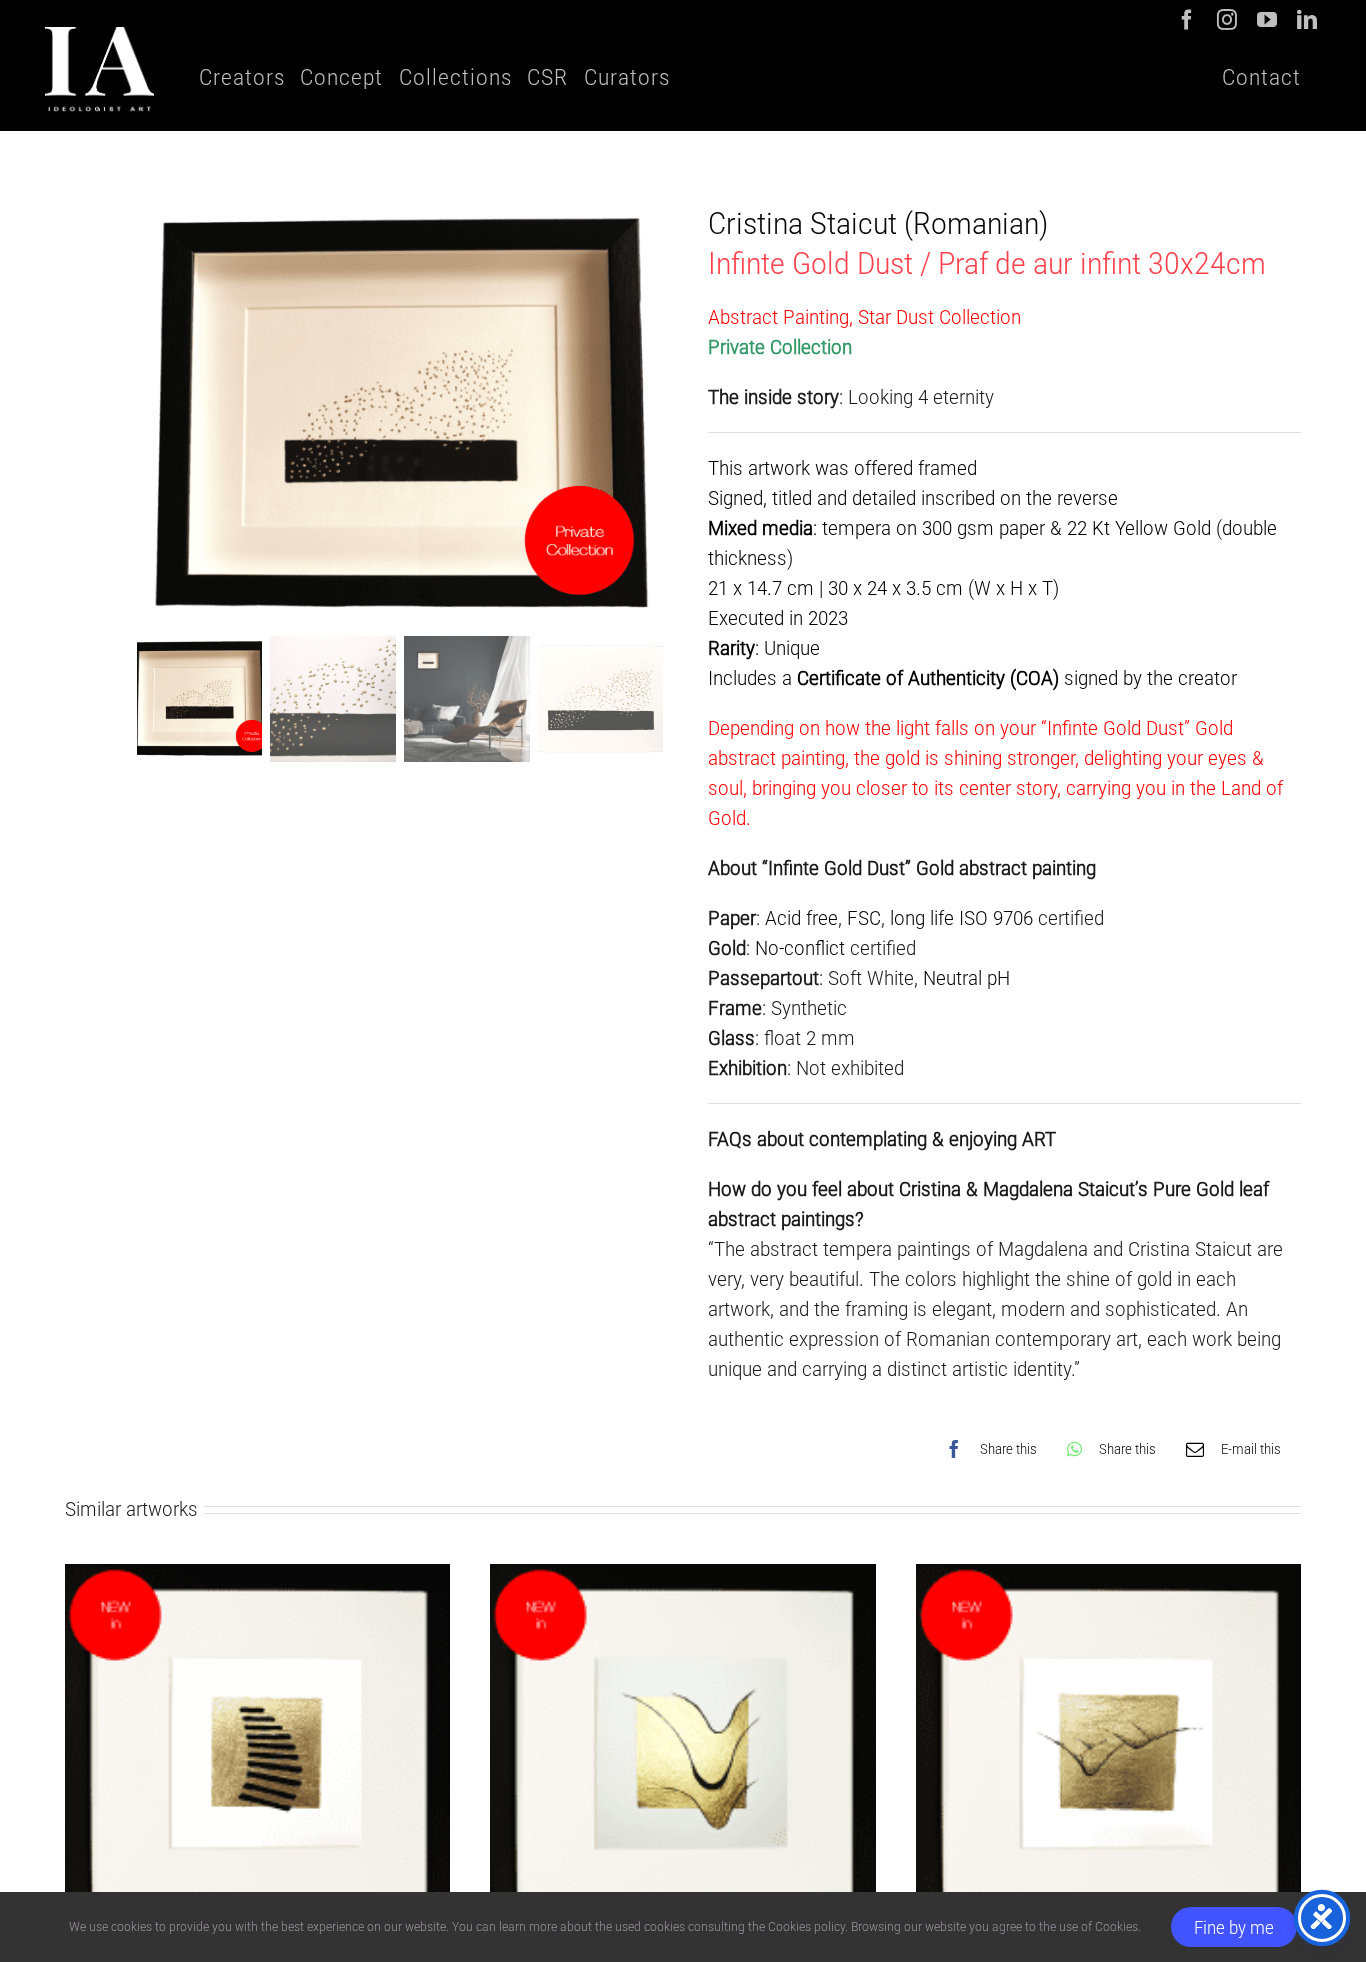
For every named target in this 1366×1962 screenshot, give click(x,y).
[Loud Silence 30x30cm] (257, 1579)
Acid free (801, 918)
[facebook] (1187, 20)
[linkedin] (1307, 20)
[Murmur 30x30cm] (682, 1579)
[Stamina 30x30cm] (1108, 1579)
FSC (864, 918)
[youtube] (1267, 20)
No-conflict (800, 948)
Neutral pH (966, 978)
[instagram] (1227, 20)
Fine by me (1234, 1927)
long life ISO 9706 (961, 918)
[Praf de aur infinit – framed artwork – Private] (400, 415)
